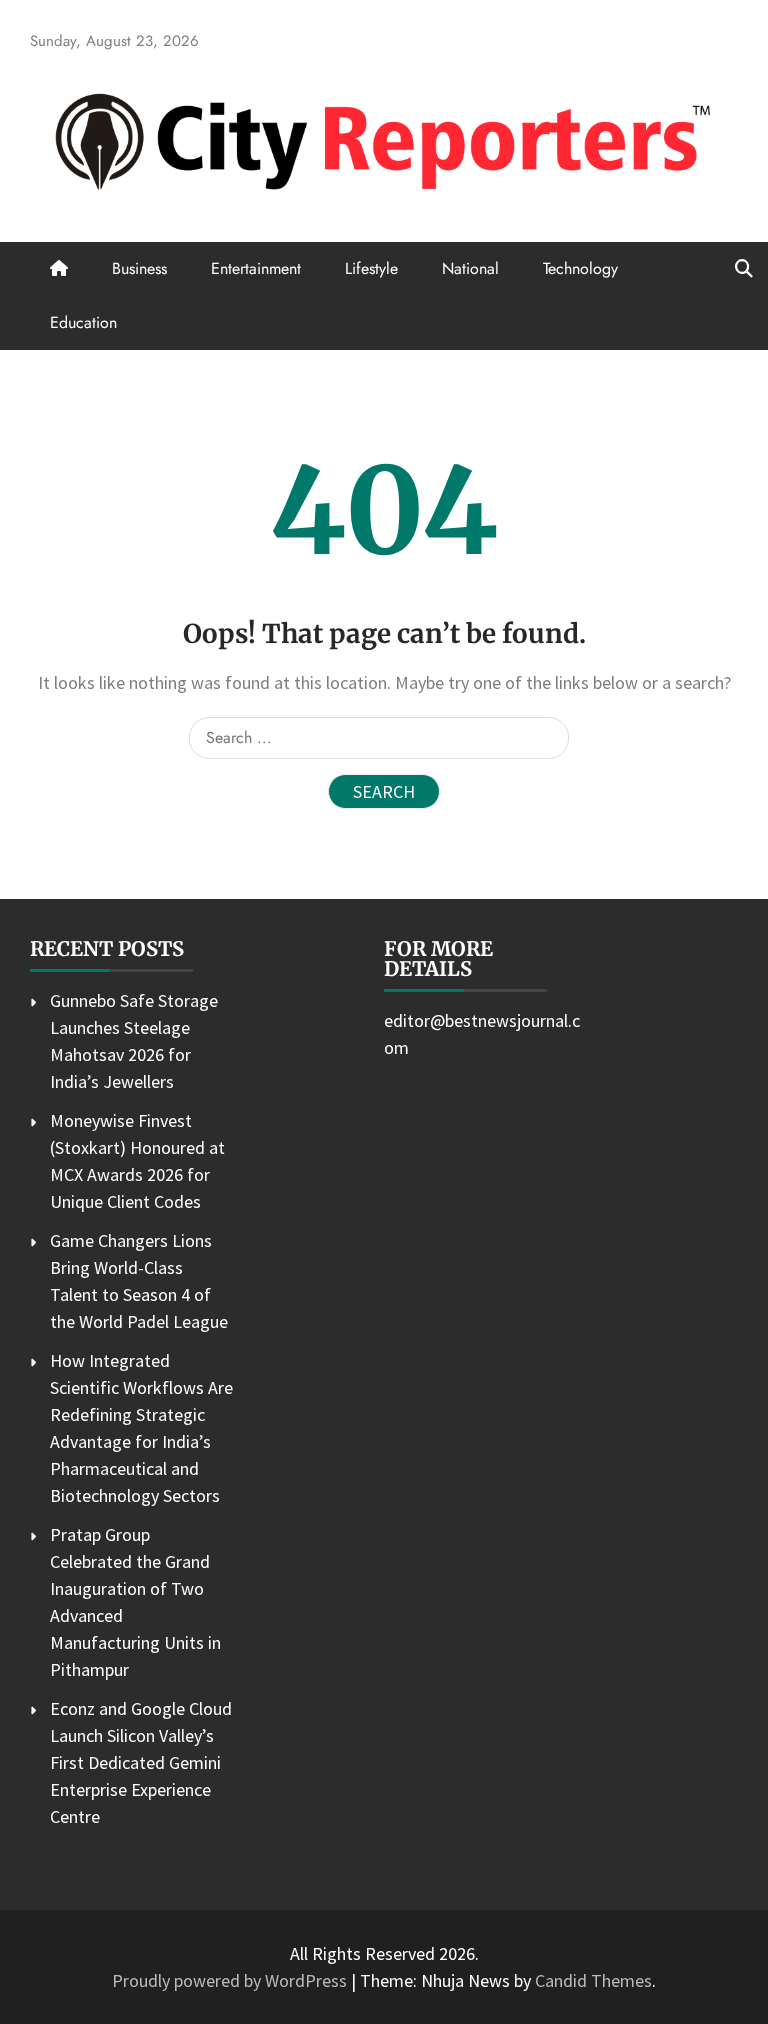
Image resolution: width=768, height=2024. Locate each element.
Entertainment (256, 268)
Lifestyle (371, 268)
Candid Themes (593, 1980)
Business (139, 268)
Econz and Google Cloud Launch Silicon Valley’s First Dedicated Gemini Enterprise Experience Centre (141, 1762)
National (470, 268)
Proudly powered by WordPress (231, 1980)
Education (83, 322)
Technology (580, 268)
